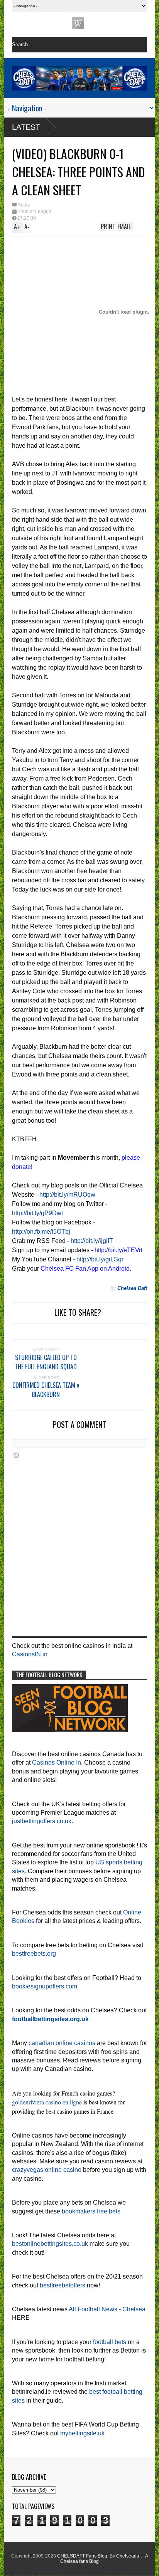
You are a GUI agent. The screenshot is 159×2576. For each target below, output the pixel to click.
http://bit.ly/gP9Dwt (37, 1213)
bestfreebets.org (34, 1954)
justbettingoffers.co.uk (42, 1821)
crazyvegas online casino (47, 2170)
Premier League (34, 212)
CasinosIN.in (30, 1654)
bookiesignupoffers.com (45, 1986)
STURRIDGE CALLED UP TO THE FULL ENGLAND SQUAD (46, 1362)
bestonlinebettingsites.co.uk (50, 2244)
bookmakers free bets (91, 2211)
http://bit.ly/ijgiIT (92, 1241)
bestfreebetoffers (63, 2285)
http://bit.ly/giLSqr (100, 1259)
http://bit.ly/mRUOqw (67, 1195)
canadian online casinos (62, 2043)
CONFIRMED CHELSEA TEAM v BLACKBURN (46, 1390)
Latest (26, 127)
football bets (110, 2342)
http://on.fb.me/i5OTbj (41, 1232)
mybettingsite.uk (82, 2433)
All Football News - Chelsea (107, 2309)
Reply (24, 205)
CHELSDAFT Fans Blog (82, 2556)
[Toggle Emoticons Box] (16, 1455)
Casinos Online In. (57, 1762)
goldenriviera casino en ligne (47, 2102)
